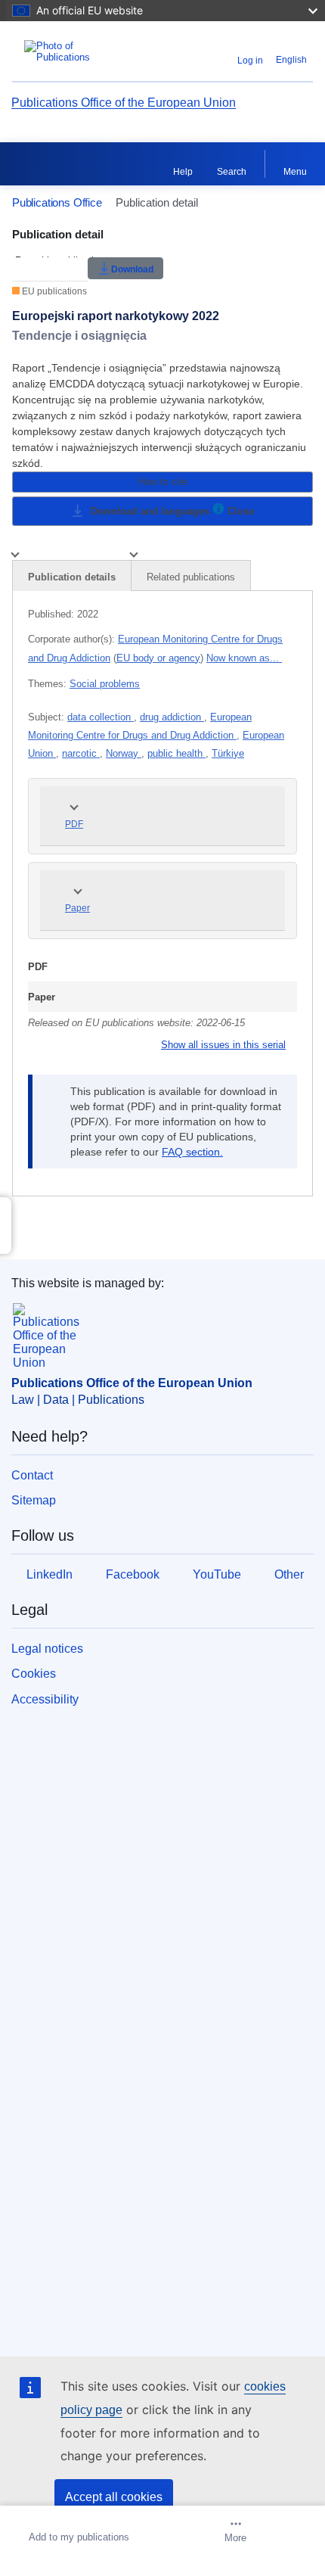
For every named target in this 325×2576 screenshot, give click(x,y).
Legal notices (47, 1649)
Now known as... (244, 658)
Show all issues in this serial (223, 1045)
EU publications (53, 291)
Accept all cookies (114, 2497)
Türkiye (228, 753)
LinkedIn (50, 1574)
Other (289, 1574)
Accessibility (45, 1699)
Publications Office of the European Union (124, 103)
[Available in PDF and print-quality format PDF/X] (218, 511)
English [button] (291, 60)
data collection (101, 717)
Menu (295, 172)
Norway (124, 753)
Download (132, 269)
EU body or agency (158, 658)
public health (176, 753)
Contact (32, 1475)
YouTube (217, 1574)
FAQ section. (192, 1152)
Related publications (191, 577)
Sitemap (34, 1500)
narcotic (81, 753)
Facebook (133, 1574)
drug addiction (172, 717)
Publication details (72, 577)
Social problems (105, 684)
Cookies (34, 1674)
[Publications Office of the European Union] (65, 51)
